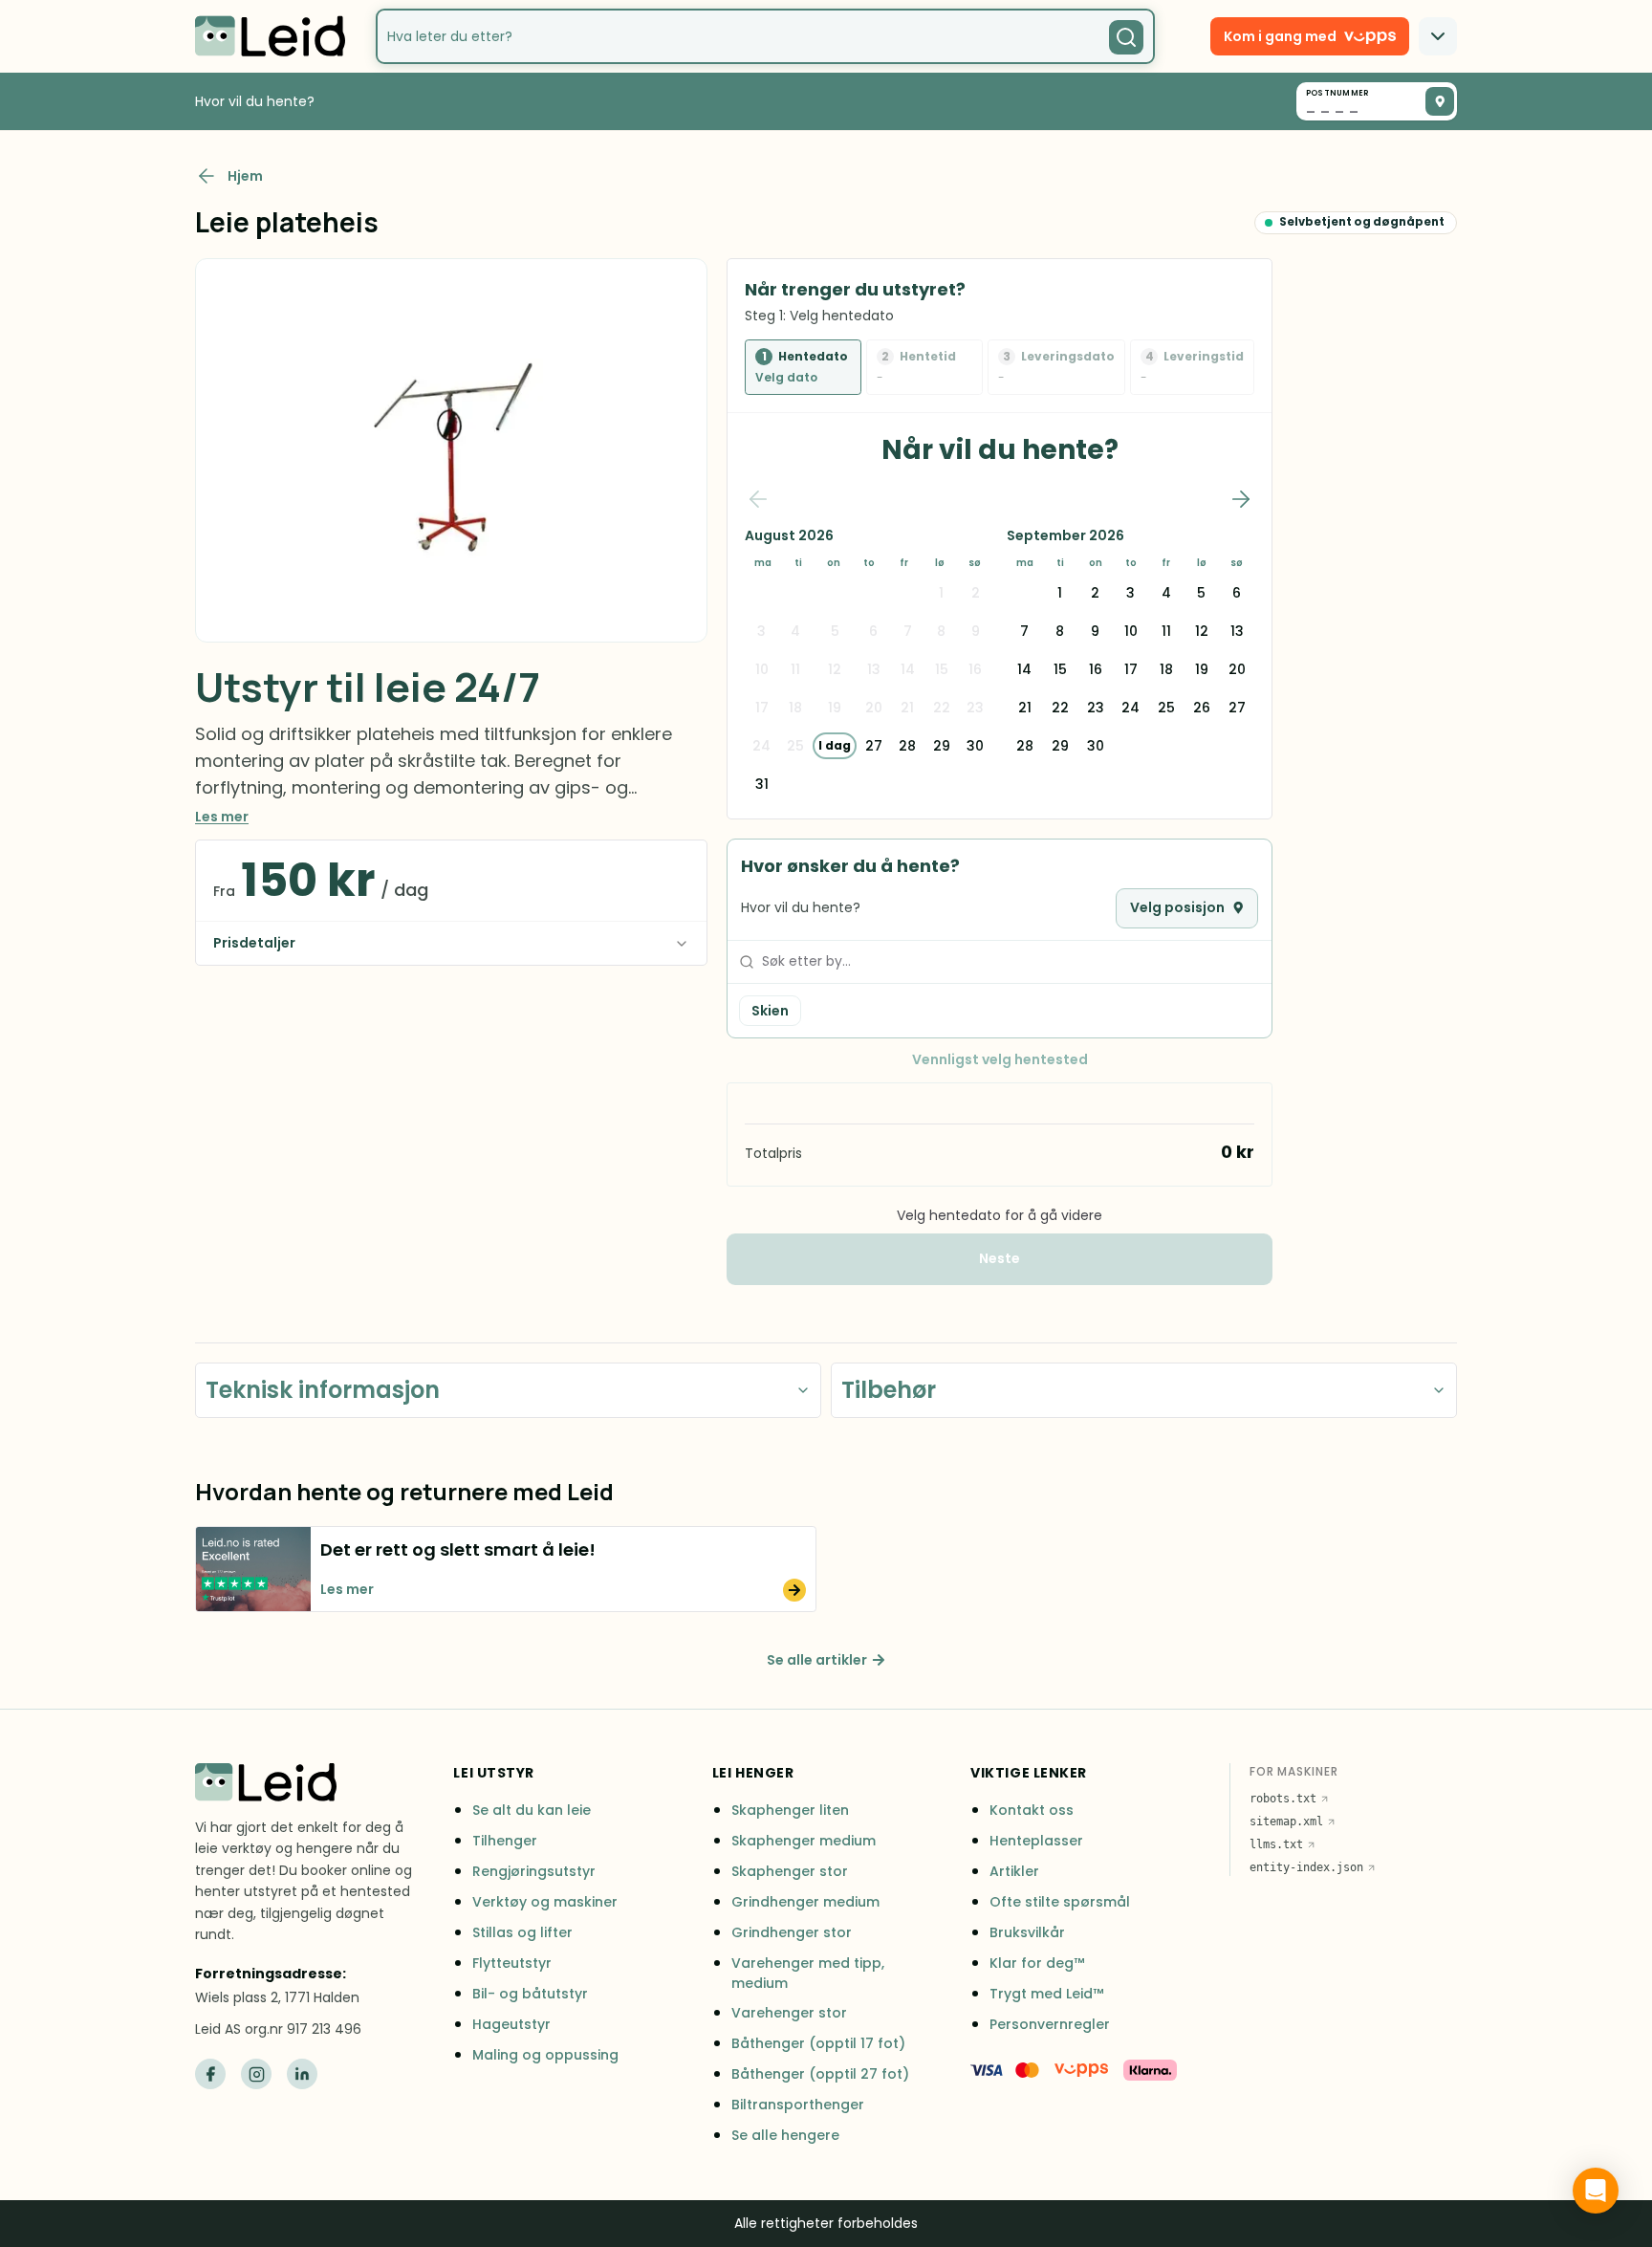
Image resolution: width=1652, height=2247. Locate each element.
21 (1025, 708)
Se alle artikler (817, 1660)
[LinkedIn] (302, 2074)
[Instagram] (256, 2074)
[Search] (1126, 37)
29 (942, 746)
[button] (506, 1569)
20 (1237, 669)
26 (1202, 708)
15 (1060, 669)
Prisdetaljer (254, 943)
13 (1237, 631)
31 (762, 784)
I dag (835, 745)
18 (1166, 669)
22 (1060, 708)
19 (1202, 669)
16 (1096, 669)
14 (1024, 669)
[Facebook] (210, 2074)
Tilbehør (889, 1390)
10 (1131, 631)
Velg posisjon (1177, 907)
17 (1131, 669)
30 (975, 746)
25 (1166, 708)
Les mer (222, 817)
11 (1166, 631)
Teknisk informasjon (323, 1390)
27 (874, 746)
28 (907, 746)
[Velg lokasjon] (1440, 101)
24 (1130, 708)
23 (1096, 708)
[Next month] (1241, 499)
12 (1202, 631)
